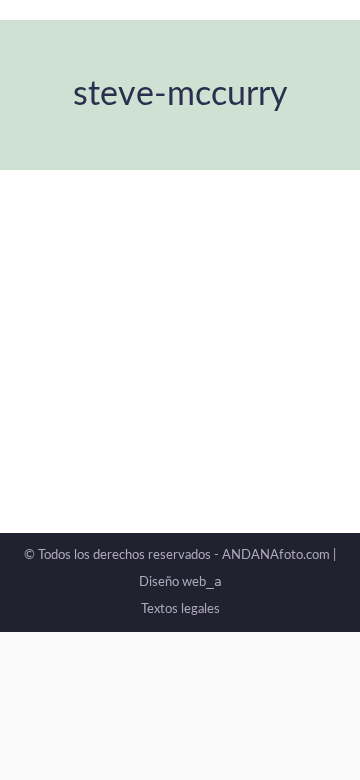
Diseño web (180, 582)
